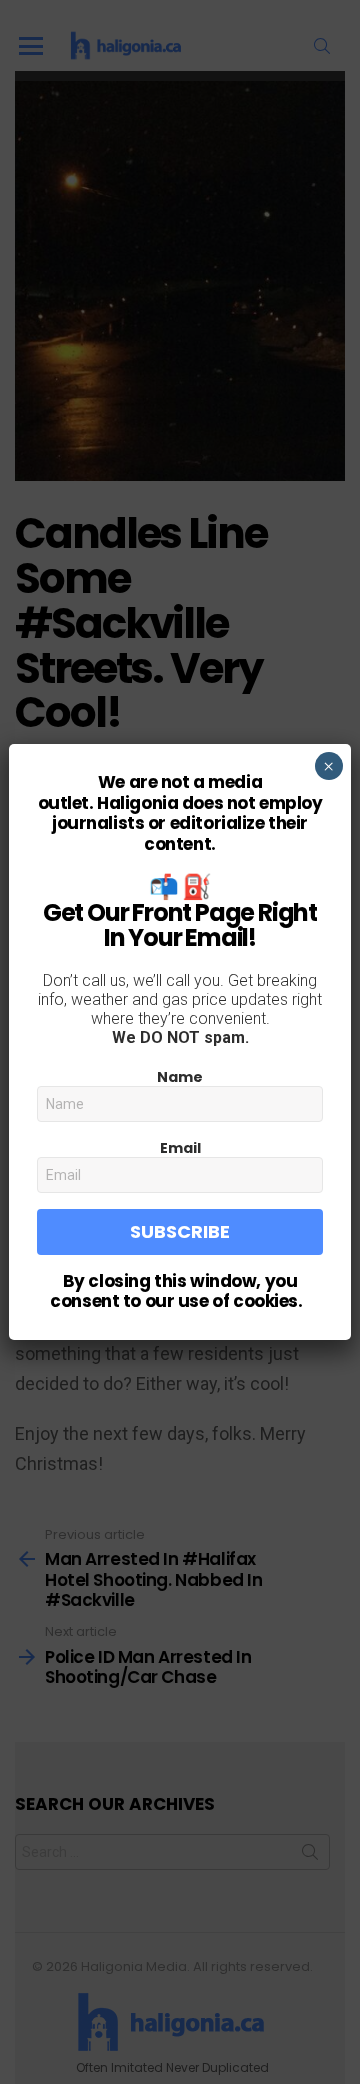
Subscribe (180, 1231)
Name (180, 1077)
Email (180, 1148)
